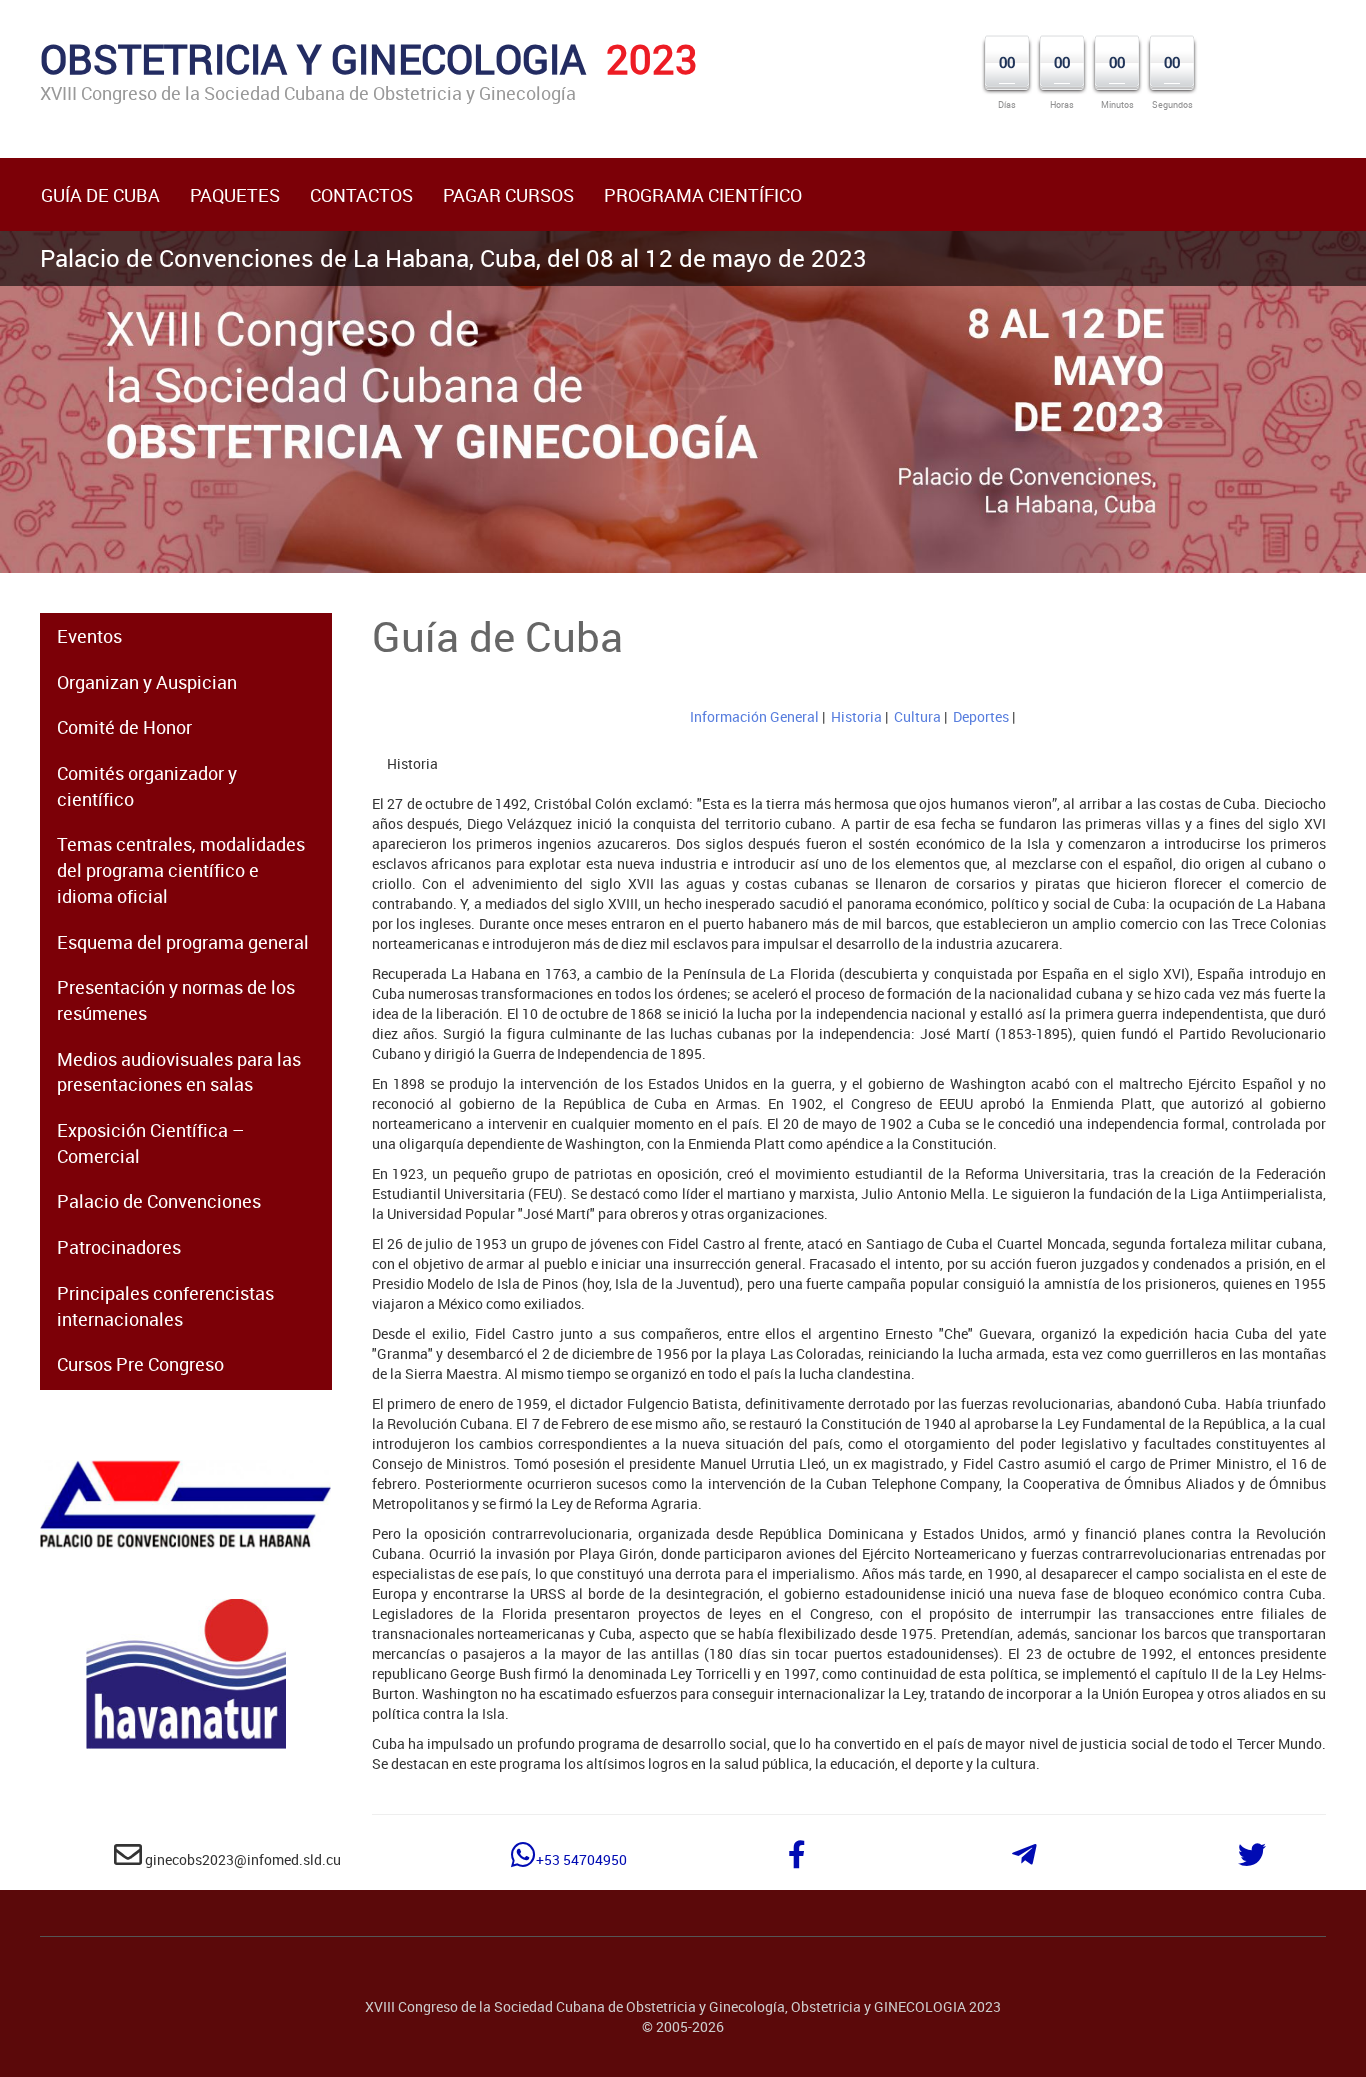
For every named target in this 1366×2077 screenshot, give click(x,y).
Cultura (917, 716)
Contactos (361, 195)
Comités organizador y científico (147, 786)
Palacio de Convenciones (159, 1201)
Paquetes (235, 195)
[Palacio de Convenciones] (186, 1504)
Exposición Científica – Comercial (150, 1143)
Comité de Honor (124, 727)
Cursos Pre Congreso (140, 1364)
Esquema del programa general (183, 942)
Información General (754, 716)
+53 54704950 (581, 1859)
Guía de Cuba (100, 195)
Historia (856, 716)
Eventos (89, 636)
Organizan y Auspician (147, 682)
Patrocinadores (119, 1247)
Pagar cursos (508, 195)
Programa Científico (703, 195)
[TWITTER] (1252, 1859)
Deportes (981, 716)
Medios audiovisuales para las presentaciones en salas (179, 1072)
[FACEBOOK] (797, 1859)
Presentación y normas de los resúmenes (176, 1000)
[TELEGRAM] (1024, 1859)
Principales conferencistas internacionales (165, 1306)
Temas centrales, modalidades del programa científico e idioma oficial (181, 869)
